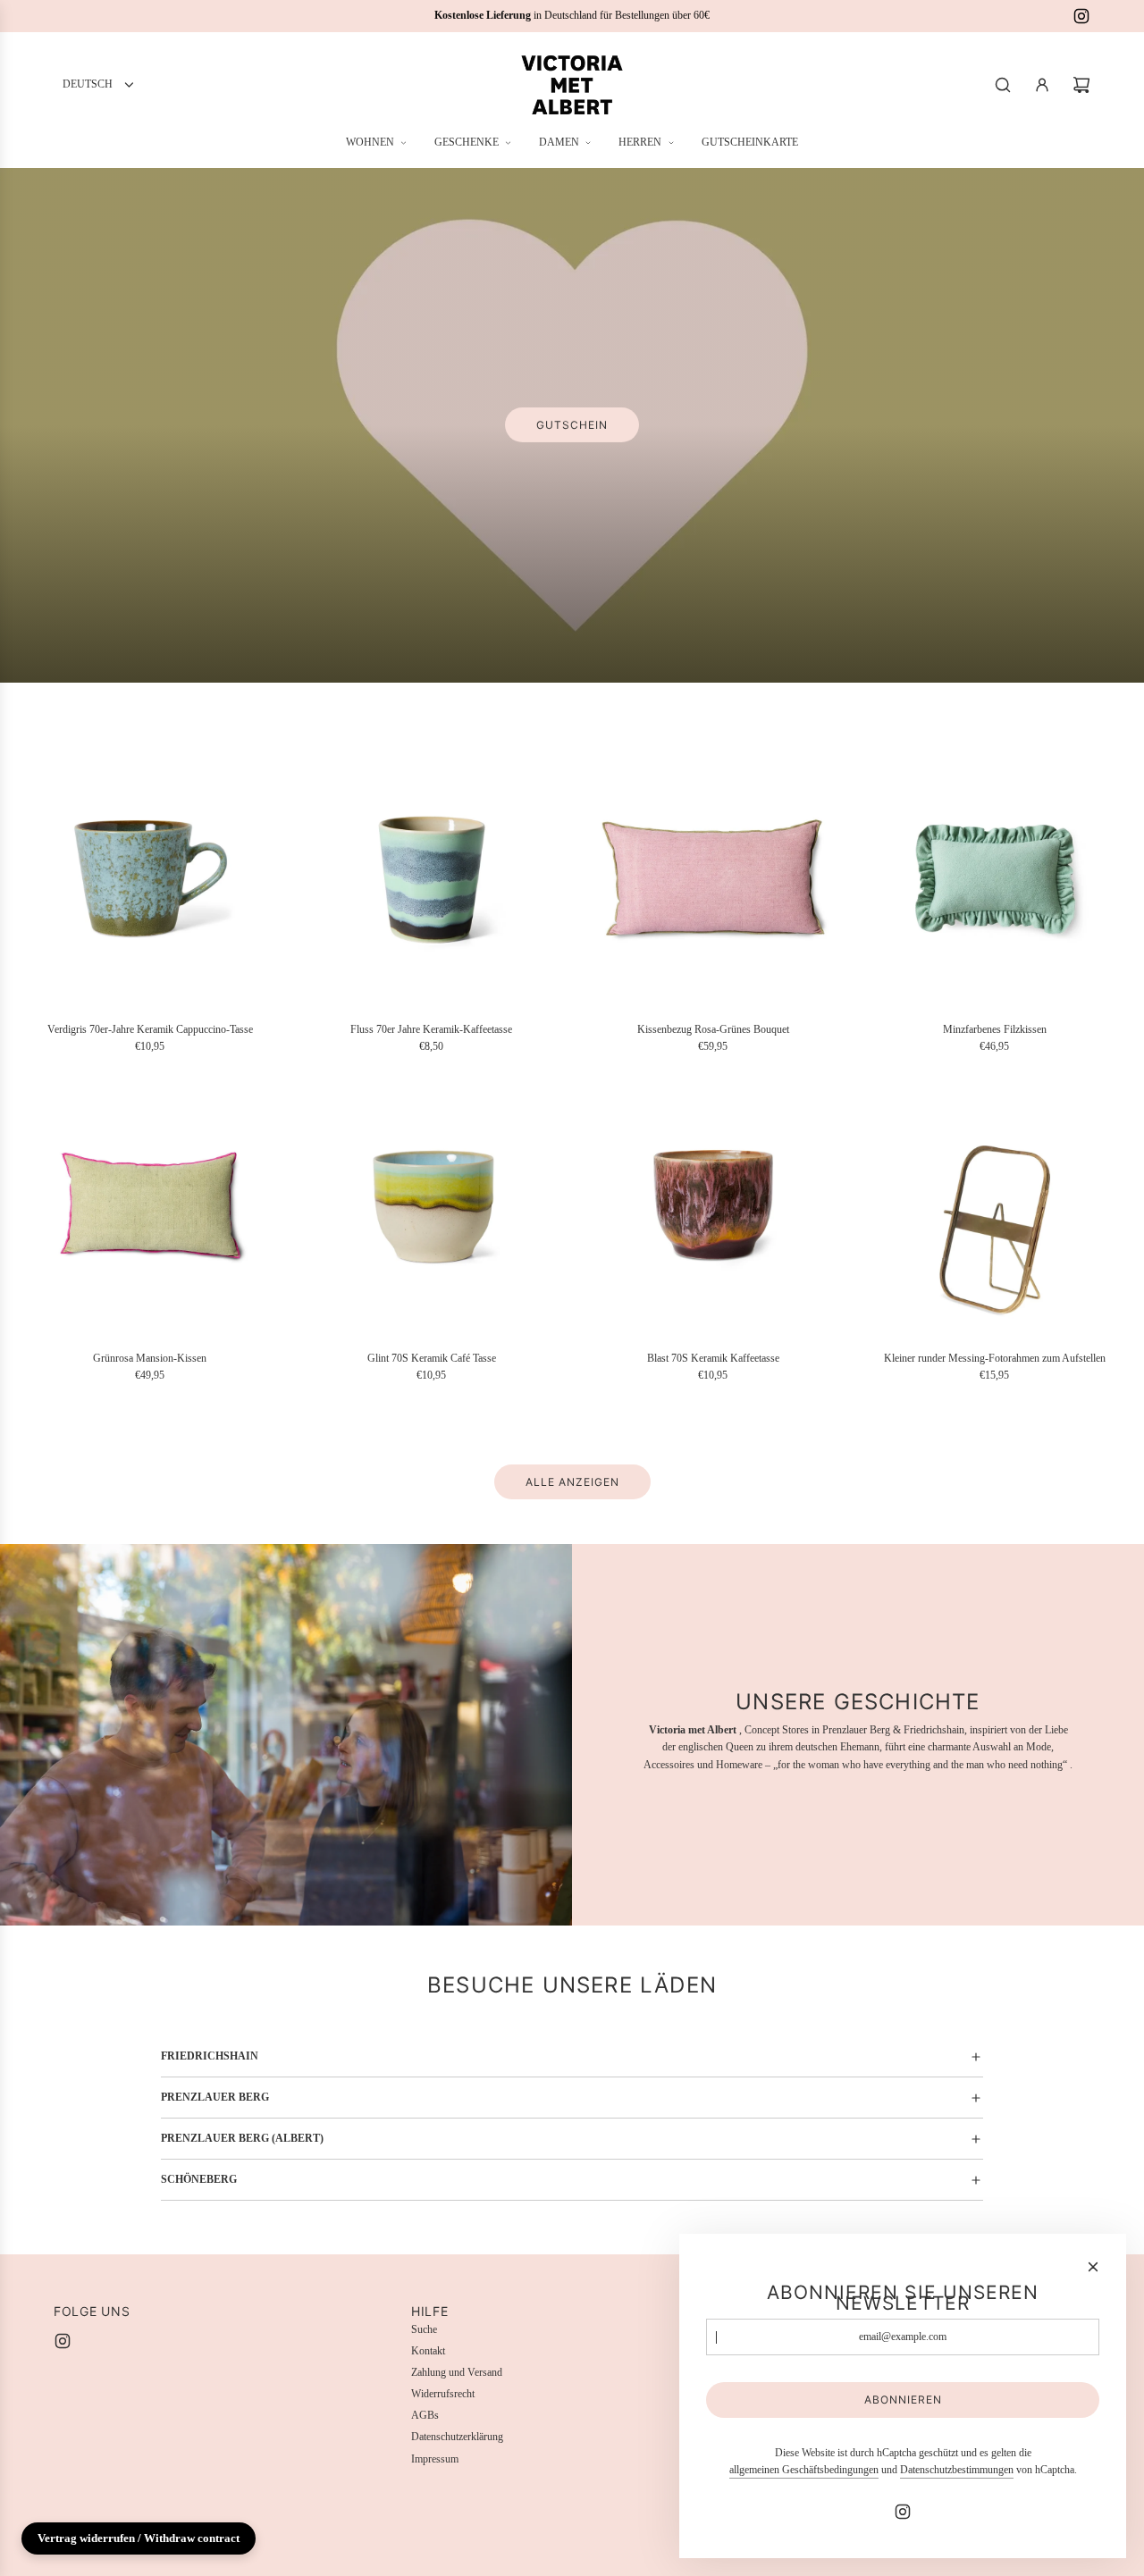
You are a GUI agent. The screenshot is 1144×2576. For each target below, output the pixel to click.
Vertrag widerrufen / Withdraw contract (139, 2538)
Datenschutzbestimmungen (957, 2470)
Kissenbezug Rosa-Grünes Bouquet (713, 1029)
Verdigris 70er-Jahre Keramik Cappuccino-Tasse (150, 1029)
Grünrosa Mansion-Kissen (150, 1358)
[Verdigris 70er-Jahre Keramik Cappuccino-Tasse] (150, 877)
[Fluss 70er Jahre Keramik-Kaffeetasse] (431, 877)
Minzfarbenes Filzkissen (995, 1029)
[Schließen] (1093, 2267)
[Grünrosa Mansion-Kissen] (150, 1206)
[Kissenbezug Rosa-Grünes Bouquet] (713, 877)
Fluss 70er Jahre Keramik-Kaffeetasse (431, 1029)
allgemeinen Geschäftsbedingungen (804, 2470)
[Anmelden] (1042, 85)
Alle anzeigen (572, 1482)
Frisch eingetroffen (633, 439)
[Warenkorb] (1081, 85)
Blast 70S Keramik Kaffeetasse (713, 1358)
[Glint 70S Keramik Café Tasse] (431, 1206)
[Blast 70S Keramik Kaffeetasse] (713, 1206)
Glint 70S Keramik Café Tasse (432, 1358)
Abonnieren (903, 2400)
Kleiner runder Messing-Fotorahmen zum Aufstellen (995, 1358)
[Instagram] (1081, 16)
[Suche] (1003, 85)
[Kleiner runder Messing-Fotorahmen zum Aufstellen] (994, 1206)
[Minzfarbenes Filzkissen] (994, 877)
